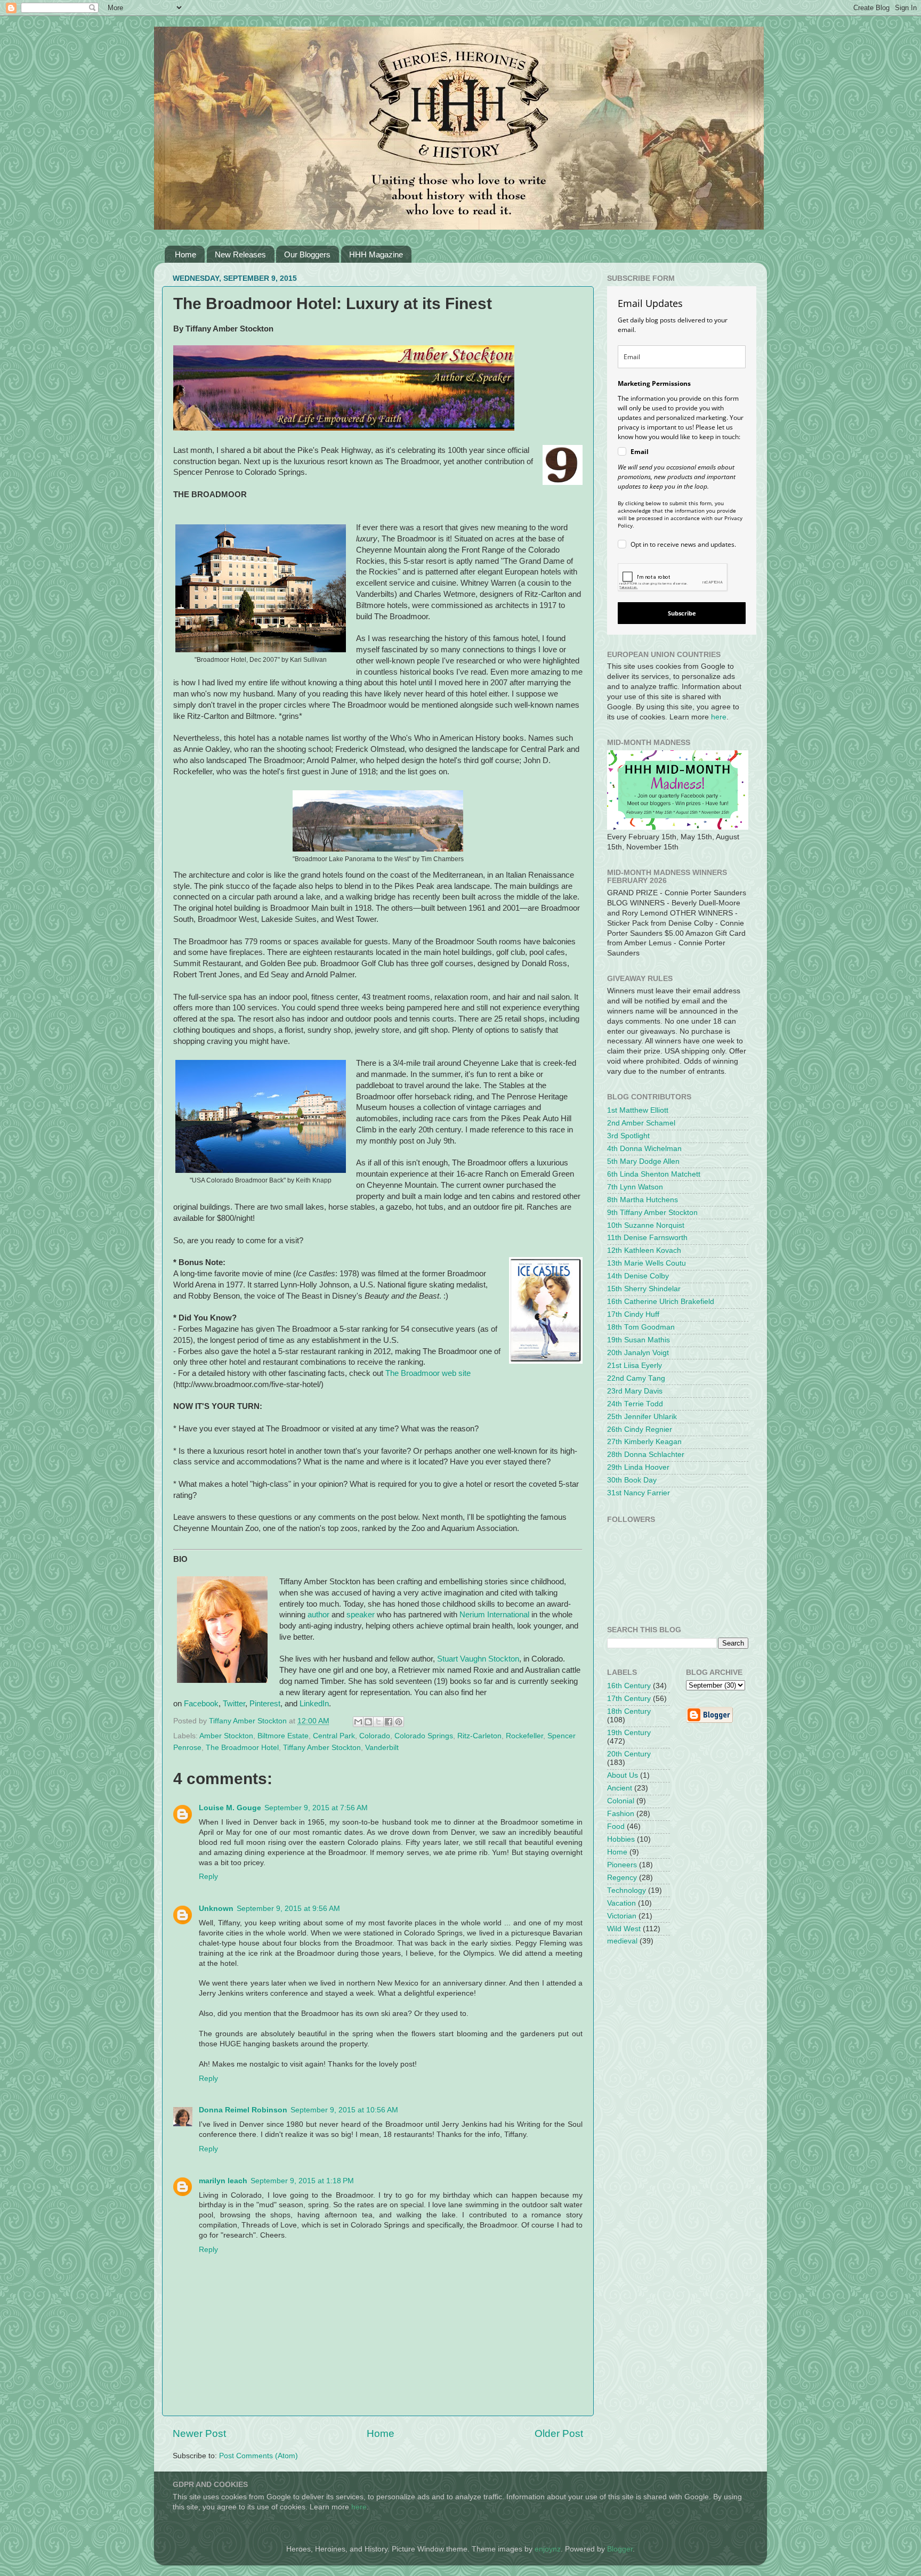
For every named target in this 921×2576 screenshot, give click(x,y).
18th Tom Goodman (641, 1327)
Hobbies (621, 1839)
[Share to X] (378, 1722)
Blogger (620, 2549)
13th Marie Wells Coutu (647, 1263)
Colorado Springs (424, 1736)
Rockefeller (524, 1736)
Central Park (334, 1736)
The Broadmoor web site (428, 1373)
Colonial (621, 1801)
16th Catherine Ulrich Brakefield (661, 1302)
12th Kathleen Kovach (644, 1250)
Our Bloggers (307, 254)
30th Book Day (632, 1480)
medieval (622, 1941)
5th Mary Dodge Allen (643, 1161)
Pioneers (622, 1865)
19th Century (629, 1733)
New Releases (240, 254)
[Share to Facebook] (389, 1722)
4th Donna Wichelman (644, 1149)
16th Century (629, 1686)
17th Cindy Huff (633, 1314)
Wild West (624, 1929)
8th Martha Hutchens (643, 1200)
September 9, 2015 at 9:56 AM (288, 1909)
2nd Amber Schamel (641, 1123)
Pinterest (265, 1704)
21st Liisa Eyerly (635, 1366)
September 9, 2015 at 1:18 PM (302, 2181)
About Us (623, 1775)
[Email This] (358, 1722)
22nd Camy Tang (636, 1378)
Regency (622, 1878)
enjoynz (548, 2549)
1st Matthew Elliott (638, 1110)
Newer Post (199, 2433)
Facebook (201, 1704)
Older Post (559, 2433)
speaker (361, 1615)
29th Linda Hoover (638, 1467)
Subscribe (682, 613)
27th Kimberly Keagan (644, 1442)
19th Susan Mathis (639, 1340)
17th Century (629, 1699)
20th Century (629, 1754)
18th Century (629, 1711)
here (719, 717)
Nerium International (494, 1615)
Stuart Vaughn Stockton (478, 1659)
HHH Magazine (376, 254)
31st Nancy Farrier (639, 1493)
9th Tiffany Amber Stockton (652, 1213)
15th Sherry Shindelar (644, 1289)
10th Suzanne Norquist (646, 1225)
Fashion (621, 1814)
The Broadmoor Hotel (242, 1748)
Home (185, 254)
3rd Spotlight (628, 1136)
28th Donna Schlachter (646, 1455)
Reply (208, 1877)
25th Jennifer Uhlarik (642, 1417)
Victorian (622, 1916)
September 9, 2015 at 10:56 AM (344, 2110)
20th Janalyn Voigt (638, 1353)
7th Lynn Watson (635, 1187)
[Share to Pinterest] (399, 1722)
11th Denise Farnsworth (647, 1238)
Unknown (216, 1909)
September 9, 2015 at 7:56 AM (316, 1808)
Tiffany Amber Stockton (322, 1748)
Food (616, 1826)
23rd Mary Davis (635, 1391)
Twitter (234, 1704)
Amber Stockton (226, 1736)
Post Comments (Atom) (258, 2456)
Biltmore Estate (283, 1736)
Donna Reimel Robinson (243, 2110)
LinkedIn (314, 1704)
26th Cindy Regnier (640, 1429)
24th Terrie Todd (635, 1404)
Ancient (620, 1788)
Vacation (621, 1903)
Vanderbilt (382, 1748)
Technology (627, 1890)
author (318, 1615)
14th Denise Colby (638, 1276)
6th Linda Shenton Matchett (654, 1174)
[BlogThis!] (368, 1722)
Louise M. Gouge (230, 1808)
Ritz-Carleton (479, 1736)
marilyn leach (223, 2181)
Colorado (375, 1736)
